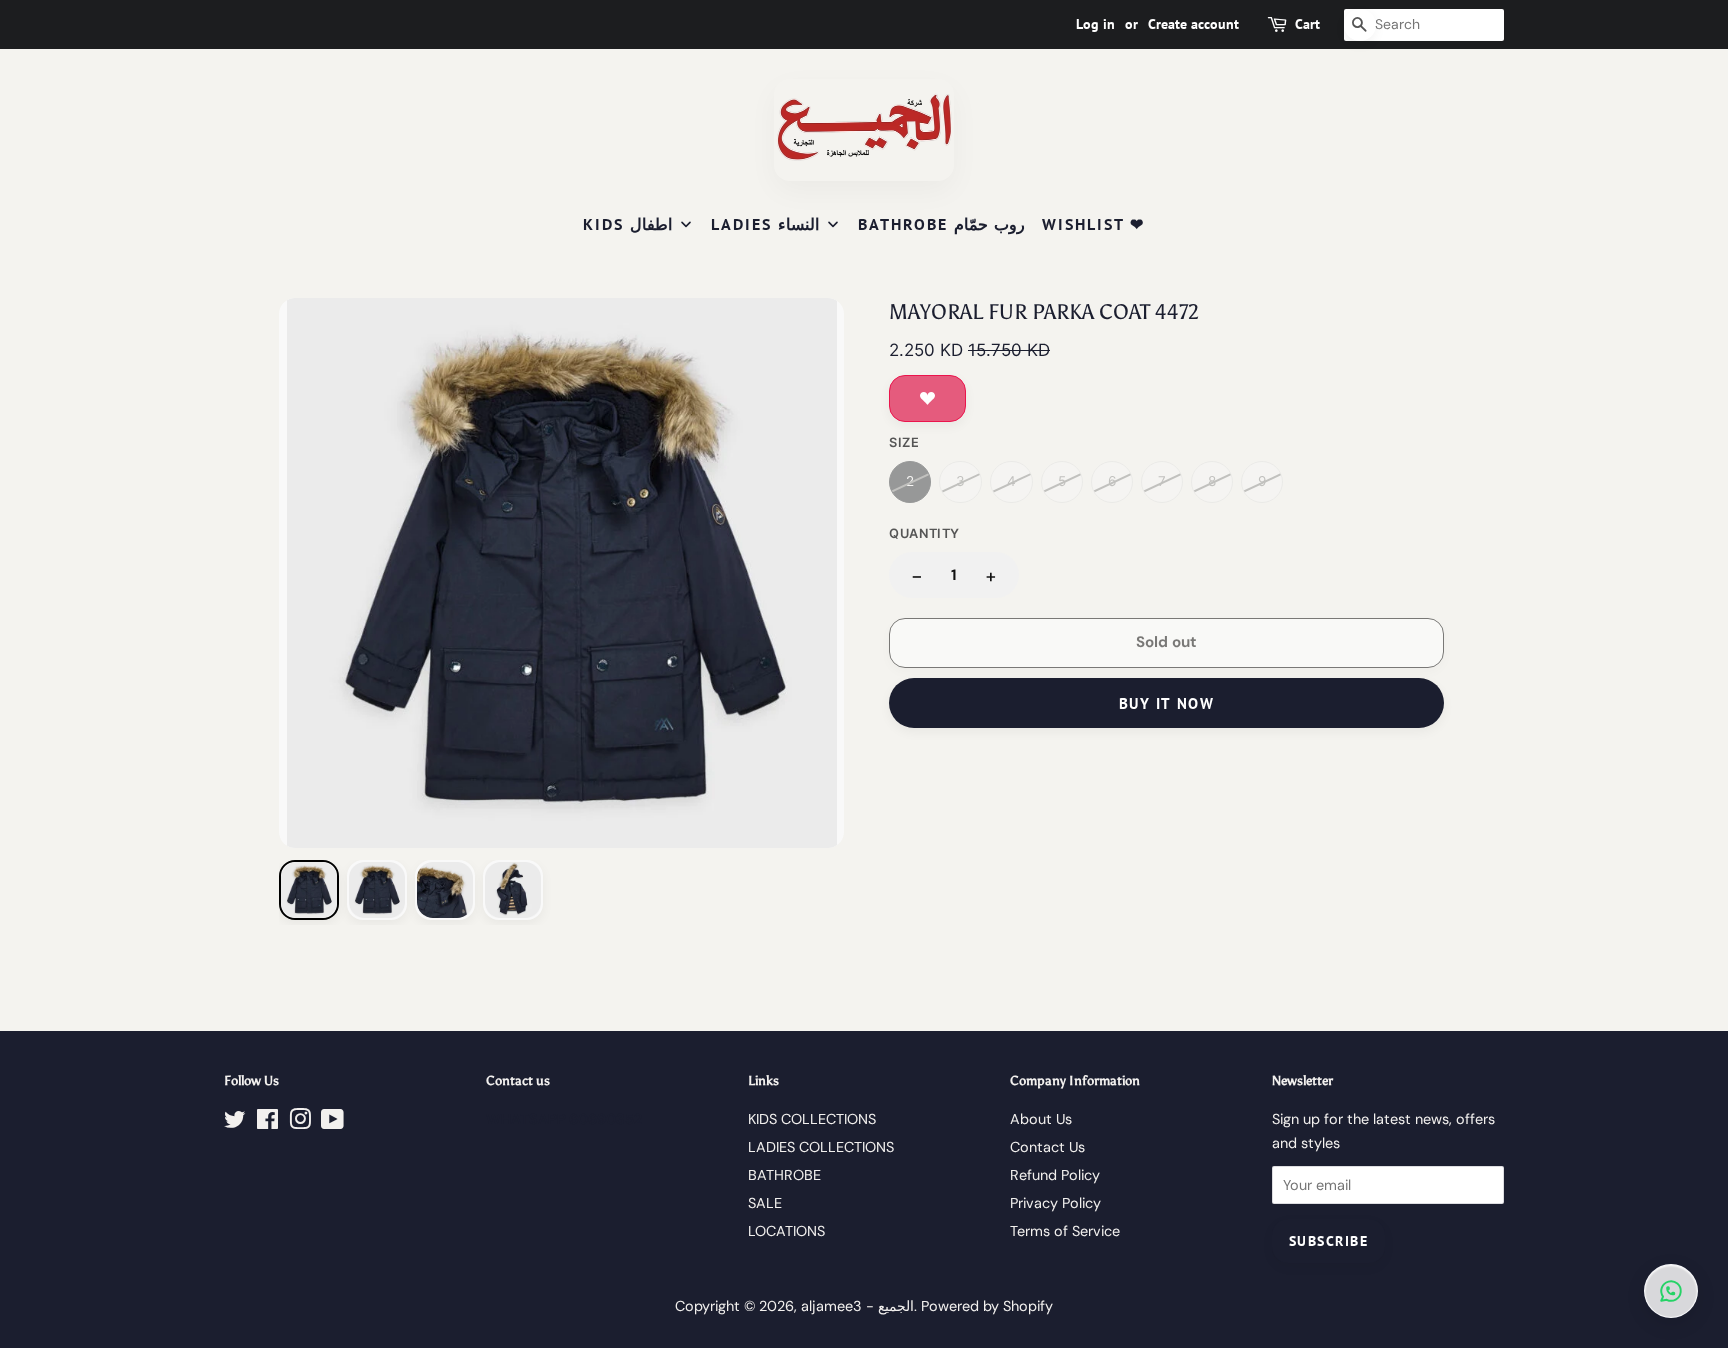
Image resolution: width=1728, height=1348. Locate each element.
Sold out (1166, 642)
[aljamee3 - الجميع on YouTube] (332, 1123)
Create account (1193, 24)
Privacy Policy (1055, 1203)
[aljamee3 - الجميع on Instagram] (300, 1123)
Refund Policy (1055, 1175)
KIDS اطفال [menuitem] (627, 224)
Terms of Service (1065, 1231)
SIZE (904, 442)
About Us (1041, 1119)
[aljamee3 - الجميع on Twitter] (235, 1123)
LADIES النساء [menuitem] (765, 224)
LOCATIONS (786, 1231)
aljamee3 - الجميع (857, 1306)
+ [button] (991, 575)
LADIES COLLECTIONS (821, 1147)
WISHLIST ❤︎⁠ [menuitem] (1093, 224)
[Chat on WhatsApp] (1671, 1291)
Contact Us (1047, 1147)
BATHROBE (784, 1175)
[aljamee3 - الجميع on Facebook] (267, 1123)
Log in (1095, 24)
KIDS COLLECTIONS (812, 1119)
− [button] (917, 575)
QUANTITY (924, 533)
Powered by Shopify (987, 1306)
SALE (765, 1203)
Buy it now (1166, 703)
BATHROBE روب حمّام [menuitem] (941, 224)
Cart (1307, 24)
